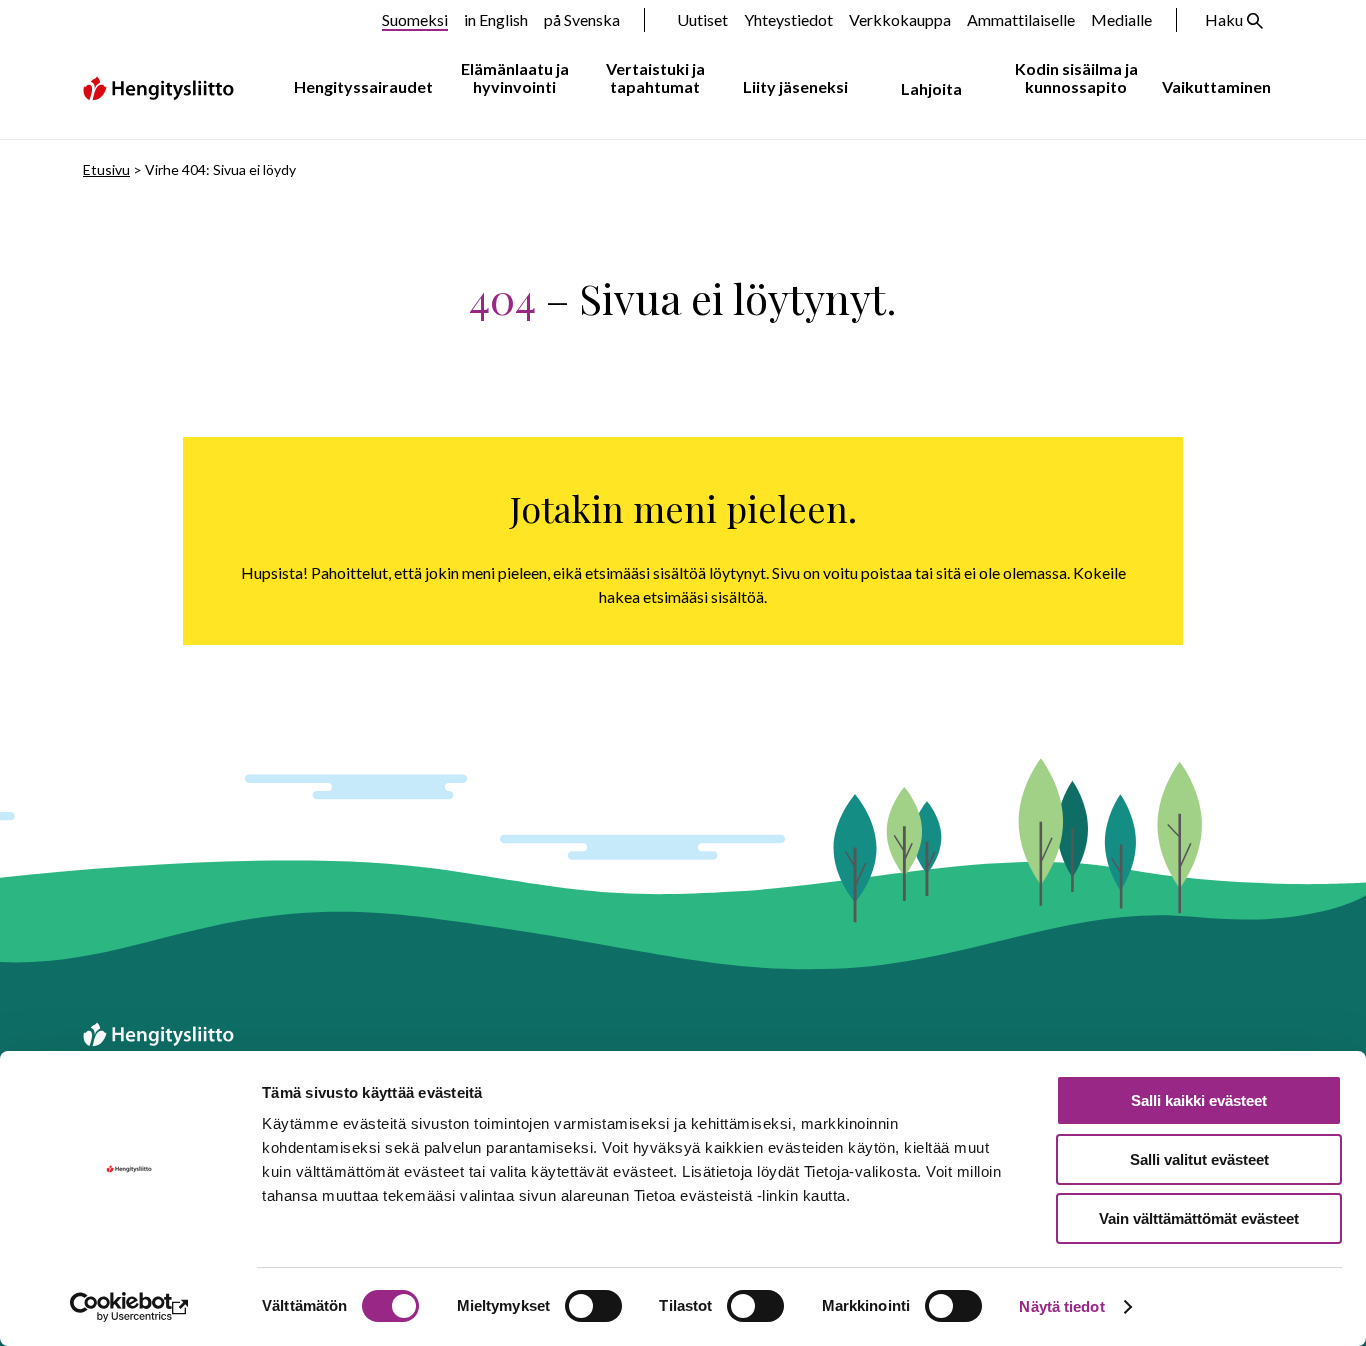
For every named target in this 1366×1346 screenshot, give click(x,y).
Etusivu (106, 169)
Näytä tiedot (1061, 1306)
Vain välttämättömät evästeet (1199, 1218)
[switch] (593, 1306)
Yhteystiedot (788, 19)
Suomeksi (415, 19)
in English (496, 19)
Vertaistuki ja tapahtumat (655, 77)
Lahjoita (931, 88)
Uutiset (702, 19)
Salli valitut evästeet (1199, 1159)
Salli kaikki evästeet (1199, 1100)
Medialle (1121, 19)
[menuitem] (359, 88)
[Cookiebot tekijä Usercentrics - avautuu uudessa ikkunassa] (129, 1307)
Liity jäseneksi (795, 86)
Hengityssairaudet (363, 86)
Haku (1224, 19)
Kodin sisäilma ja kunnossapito (1076, 77)
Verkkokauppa (900, 19)
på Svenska (582, 19)
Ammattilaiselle (1021, 19)
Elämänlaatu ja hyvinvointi (515, 77)
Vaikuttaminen (1216, 86)
